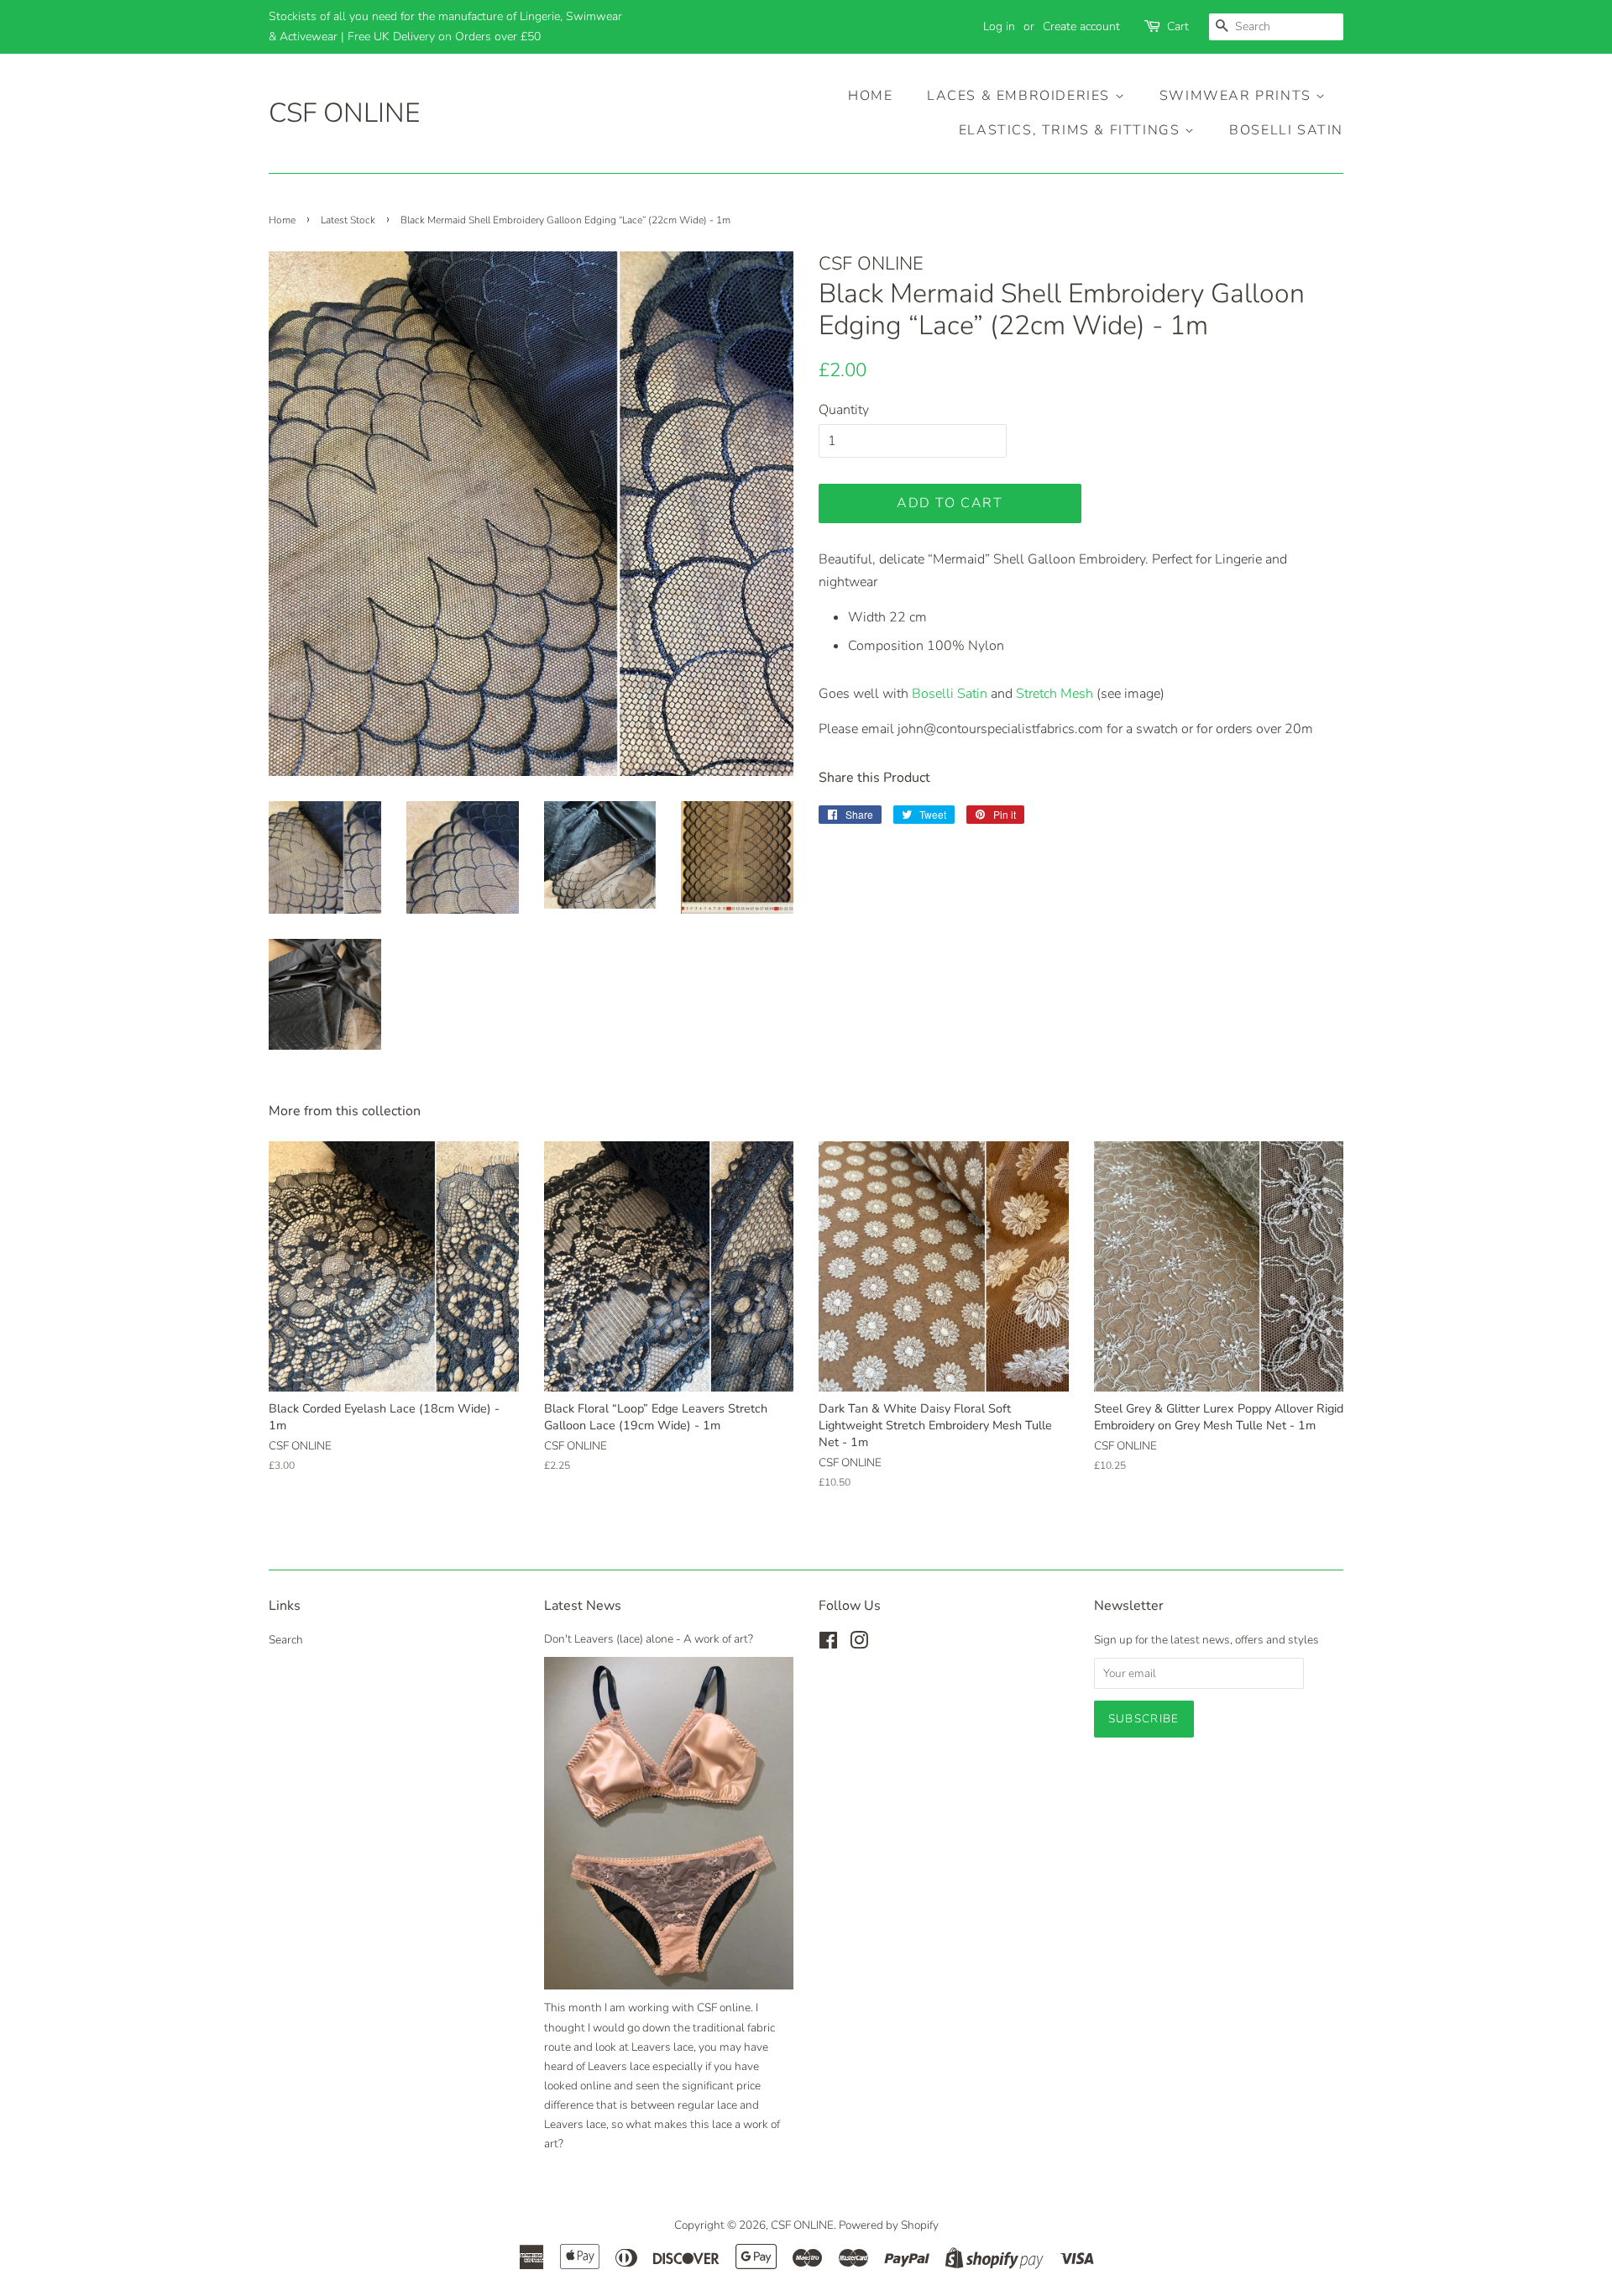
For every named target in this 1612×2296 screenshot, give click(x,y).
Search (286, 1640)
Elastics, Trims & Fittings (1072, 130)
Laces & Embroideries (1021, 96)
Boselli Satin (1286, 130)
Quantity (844, 410)
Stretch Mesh (1055, 694)
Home (870, 96)
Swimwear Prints (1238, 96)
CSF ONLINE (344, 113)
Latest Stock (348, 220)
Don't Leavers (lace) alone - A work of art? (649, 1639)
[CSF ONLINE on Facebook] (828, 1644)
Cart (1178, 26)
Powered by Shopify (889, 2225)
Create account (1081, 26)
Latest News (583, 1606)
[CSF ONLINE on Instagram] (859, 1644)
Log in (999, 26)
